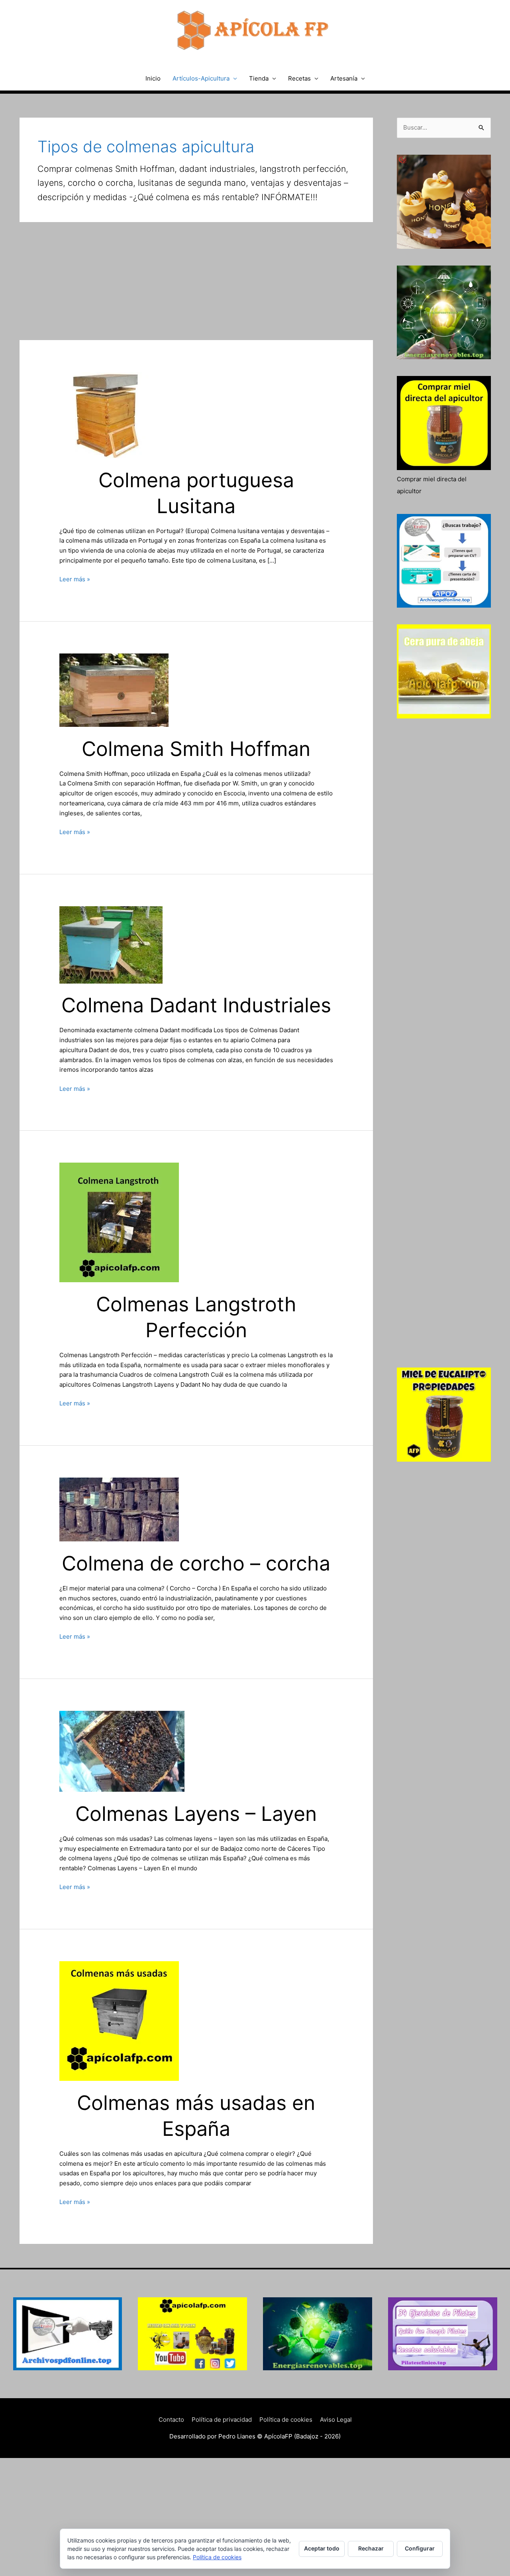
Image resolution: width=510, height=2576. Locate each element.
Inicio (153, 78)
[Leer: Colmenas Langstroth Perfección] (119, 1222)
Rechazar (371, 2548)
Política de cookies (286, 2420)
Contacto (171, 2420)
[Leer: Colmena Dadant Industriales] (111, 944)
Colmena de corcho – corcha (196, 1563)
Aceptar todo (322, 2548)
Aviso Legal (336, 2420)
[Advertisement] (196, 281)
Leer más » (75, 580)
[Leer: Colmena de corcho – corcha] (119, 1509)
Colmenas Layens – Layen (196, 1814)
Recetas (299, 78)
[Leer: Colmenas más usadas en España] (119, 2020)
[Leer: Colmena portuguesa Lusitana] (106, 414)
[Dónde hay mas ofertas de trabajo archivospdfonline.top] (68, 2334)
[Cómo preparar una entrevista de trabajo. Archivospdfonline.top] (444, 561)
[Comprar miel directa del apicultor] (444, 423)
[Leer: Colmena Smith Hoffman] (114, 690)
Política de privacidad (222, 2420)
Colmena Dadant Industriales (196, 1005)
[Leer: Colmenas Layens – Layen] (122, 1751)
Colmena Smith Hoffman (196, 749)
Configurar (420, 2548)
